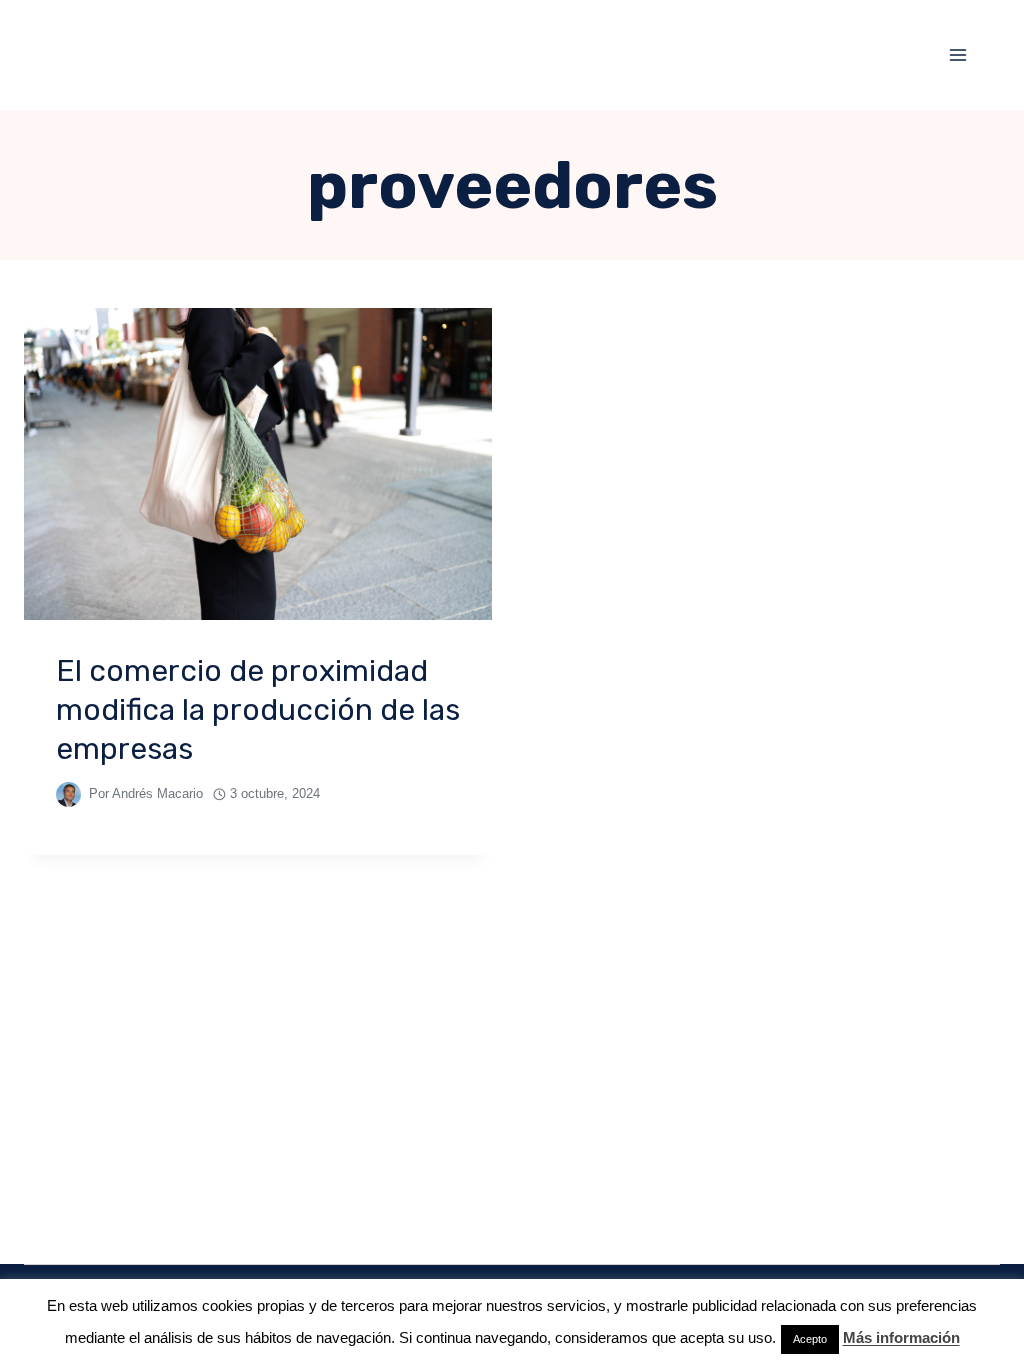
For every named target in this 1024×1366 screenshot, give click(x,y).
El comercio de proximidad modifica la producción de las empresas (258, 710)
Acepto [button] (810, 1339)
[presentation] (258, 464)
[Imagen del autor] (68, 794)
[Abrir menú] (957, 54)
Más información (901, 1337)
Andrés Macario (157, 793)
